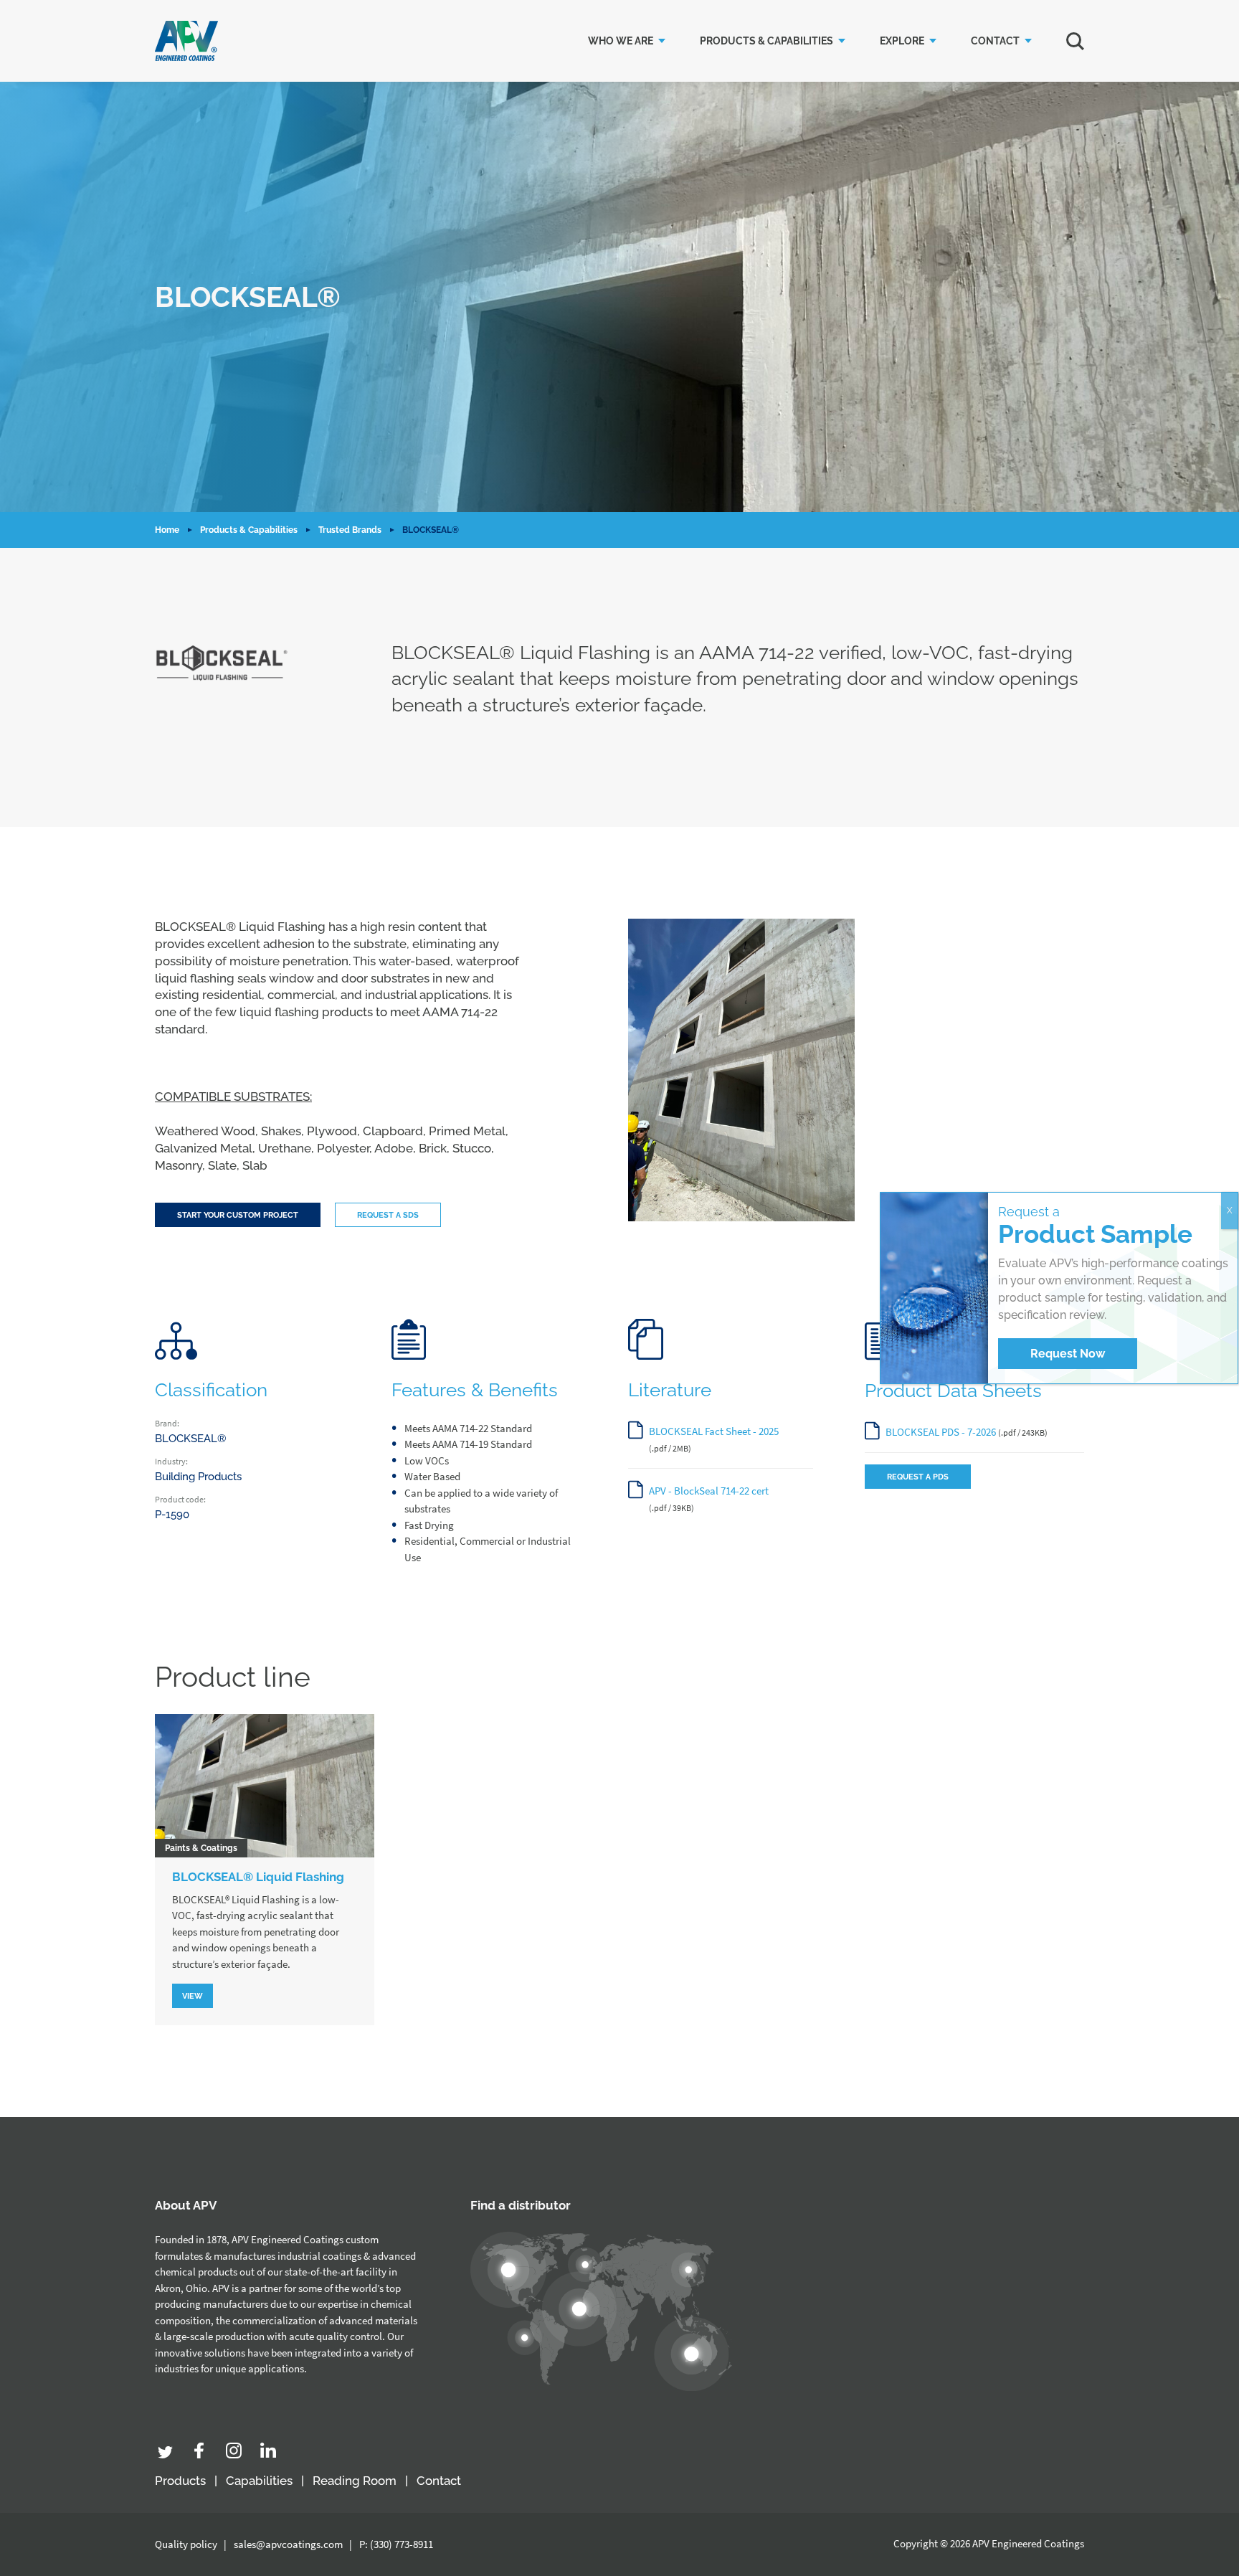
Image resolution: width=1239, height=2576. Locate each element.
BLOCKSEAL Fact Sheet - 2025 (714, 1431)
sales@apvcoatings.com (288, 2544)
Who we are (621, 41)
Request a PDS (918, 1477)
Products (180, 2481)
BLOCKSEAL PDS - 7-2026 (941, 1432)
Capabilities (259, 2481)
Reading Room (355, 2481)
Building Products (198, 1477)
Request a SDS (388, 1215)
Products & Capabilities (766, 41)
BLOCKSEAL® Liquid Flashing (258, 1877)
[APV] (186, 41)
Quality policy (186, 2544)
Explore (902, 41)
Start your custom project (238, 1215)
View (193, 1996)
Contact (995, 41)
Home (167, 530)
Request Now (1068, 1354)
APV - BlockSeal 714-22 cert (709, 1491)
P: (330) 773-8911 (396, 2544)
